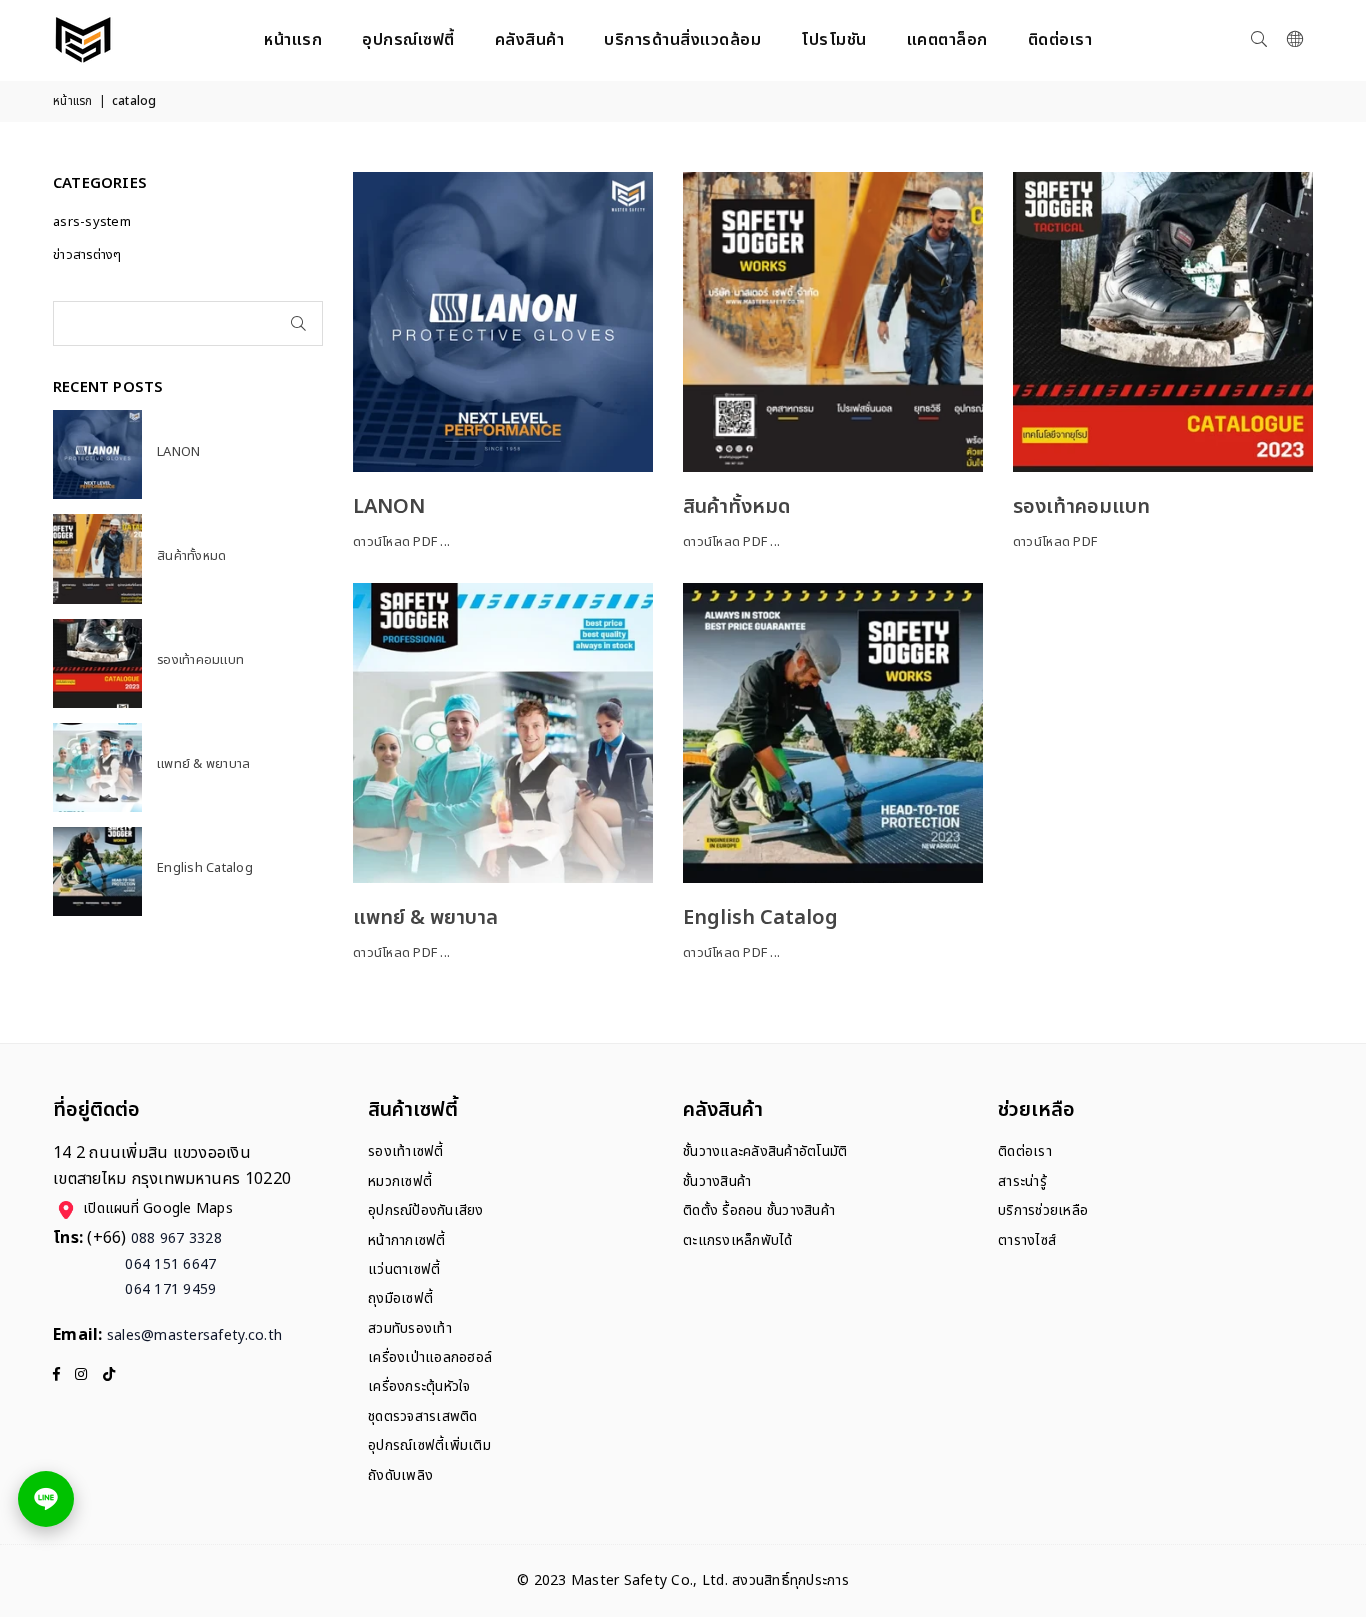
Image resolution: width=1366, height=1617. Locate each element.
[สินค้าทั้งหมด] (833, 322)
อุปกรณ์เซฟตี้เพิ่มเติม (429, 1445)
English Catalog (760, 918)
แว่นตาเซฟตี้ (404, 1269)
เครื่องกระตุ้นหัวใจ (419, 1386)
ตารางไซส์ (1027, 1240)
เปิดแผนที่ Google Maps (158, 1209)
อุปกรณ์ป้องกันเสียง (426, 1210)
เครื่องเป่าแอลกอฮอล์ (430, 1357)
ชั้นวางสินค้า (717, 1181)
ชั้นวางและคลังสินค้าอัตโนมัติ (765, 1151)
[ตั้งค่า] (1295, 40)
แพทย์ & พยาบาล (425, 918)
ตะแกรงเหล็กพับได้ (738, 1240)
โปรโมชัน (834, 40)
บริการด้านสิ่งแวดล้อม (682, 40)
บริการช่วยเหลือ (1043, 1210)
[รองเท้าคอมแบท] (1163, 322)
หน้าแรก (293, 40)
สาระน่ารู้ (1022, 1181)
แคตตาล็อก (947, 40)
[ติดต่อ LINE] (46, 1499)
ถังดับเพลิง (400, 1475)
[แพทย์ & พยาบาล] (503, 733)
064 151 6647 (135, 1264)
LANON (389, 507)
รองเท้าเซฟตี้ (406, 1151)
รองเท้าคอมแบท (1081, 507)
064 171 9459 (135, 1289)
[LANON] (503, 322)
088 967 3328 (176, 1238)
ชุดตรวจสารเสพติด (423, 1416)
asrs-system (92, 222)
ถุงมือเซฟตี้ (400, 1298)
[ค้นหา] (1259, 40)
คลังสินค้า (530, 40)
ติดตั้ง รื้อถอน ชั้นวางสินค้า (759, 1210)
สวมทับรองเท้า (410, 1328)
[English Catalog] (833, 733)
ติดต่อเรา (1060, 40)
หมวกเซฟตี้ (400, 1181)
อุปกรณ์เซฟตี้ (408, 40)
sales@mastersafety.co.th (194, 1335)
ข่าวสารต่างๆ (87, 255)
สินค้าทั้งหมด (736, 507)
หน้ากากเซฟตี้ (407, 1240)
